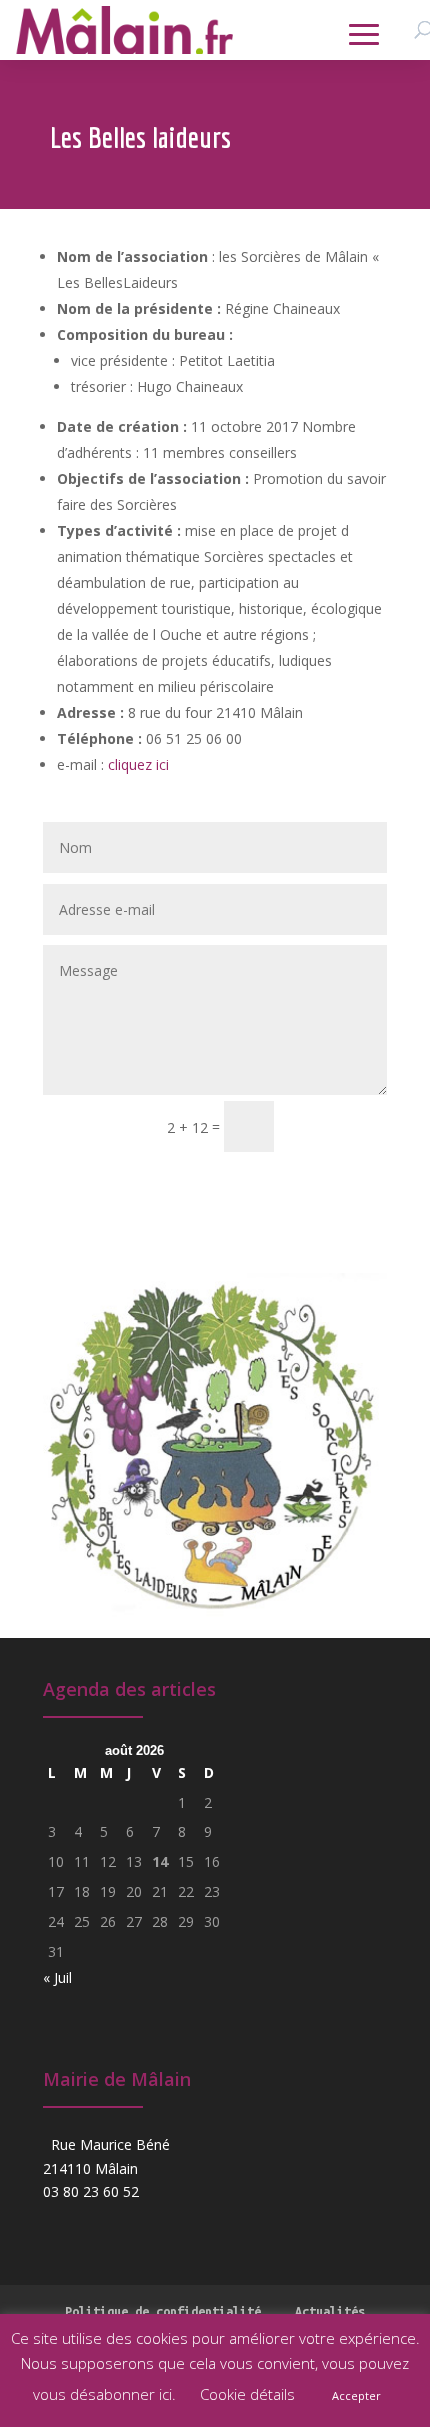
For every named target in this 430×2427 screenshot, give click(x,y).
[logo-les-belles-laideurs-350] (215, 1625)
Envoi (339, 1125)
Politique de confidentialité (163, 2311)
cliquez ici (138, 764)
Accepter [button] (356, 2395)
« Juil (57, 1977)
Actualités (330, 2311)
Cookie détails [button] (247, 2394)
